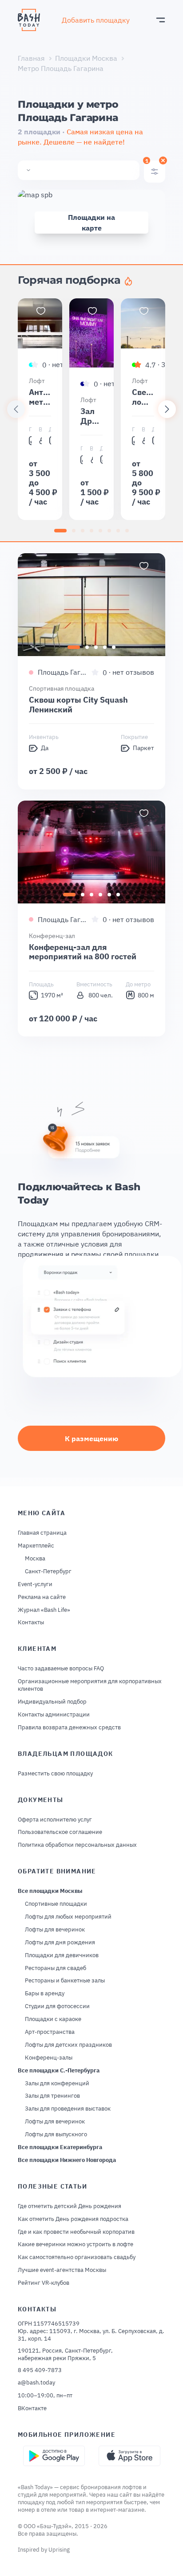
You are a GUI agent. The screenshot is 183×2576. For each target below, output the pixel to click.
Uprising (59, 2550)
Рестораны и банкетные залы (65, 1981)
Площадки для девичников (62, 1955)
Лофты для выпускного (56, 2134)
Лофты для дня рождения (60, 1943)
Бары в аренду (45, 1994)
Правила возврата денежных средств (69, 1728)
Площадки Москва (86, 58)
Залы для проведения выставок (68, 2109)
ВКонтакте (32, 2408)
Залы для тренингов (52, 2096)
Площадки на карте (91, 223)
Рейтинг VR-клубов (44, 2283)
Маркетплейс (36, 1546)
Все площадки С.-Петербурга (59, 2071)
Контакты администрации (54, 1715)
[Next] (167, 409)
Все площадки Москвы (50, 1891)
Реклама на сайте (42, 1597)
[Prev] (16, 409)
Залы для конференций (57, 2083)
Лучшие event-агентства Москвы (62, 2270)
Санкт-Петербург (48, 1571)
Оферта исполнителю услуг (55, 1820)
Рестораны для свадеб (56, 1968)
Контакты (31, 1622)
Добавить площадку (96, 20)
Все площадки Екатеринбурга (60, 2147)
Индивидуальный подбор (52, 1702)
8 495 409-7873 (40, 2370)
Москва (35, 1559)
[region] (91, 409)
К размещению (91, 1438)
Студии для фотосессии (57, 2006)
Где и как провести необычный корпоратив (76, 2232)
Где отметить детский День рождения (70, 2206)
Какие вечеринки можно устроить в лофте (76, 2244)
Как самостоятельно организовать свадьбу (77, 2257)
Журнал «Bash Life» (44, 1610)
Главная (31, 58)
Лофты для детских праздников (68, 2045)
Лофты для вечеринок (55, 1930)
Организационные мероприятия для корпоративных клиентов (90, 1685)
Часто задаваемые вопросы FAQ (61, 1669)
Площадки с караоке (53, 2019)
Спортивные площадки (56, 1904)
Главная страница (42, 1533)
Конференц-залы (49, 2058)
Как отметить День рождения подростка (73, 2219)
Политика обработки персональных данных (77, 1845)
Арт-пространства (50, 2032)
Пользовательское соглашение (60, 1832)
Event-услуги (35, 1584)
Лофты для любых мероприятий (68, 1917)
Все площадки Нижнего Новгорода (67, 2160)
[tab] (60, 531)
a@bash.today (36, 2383)
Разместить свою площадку (55, 1774)
